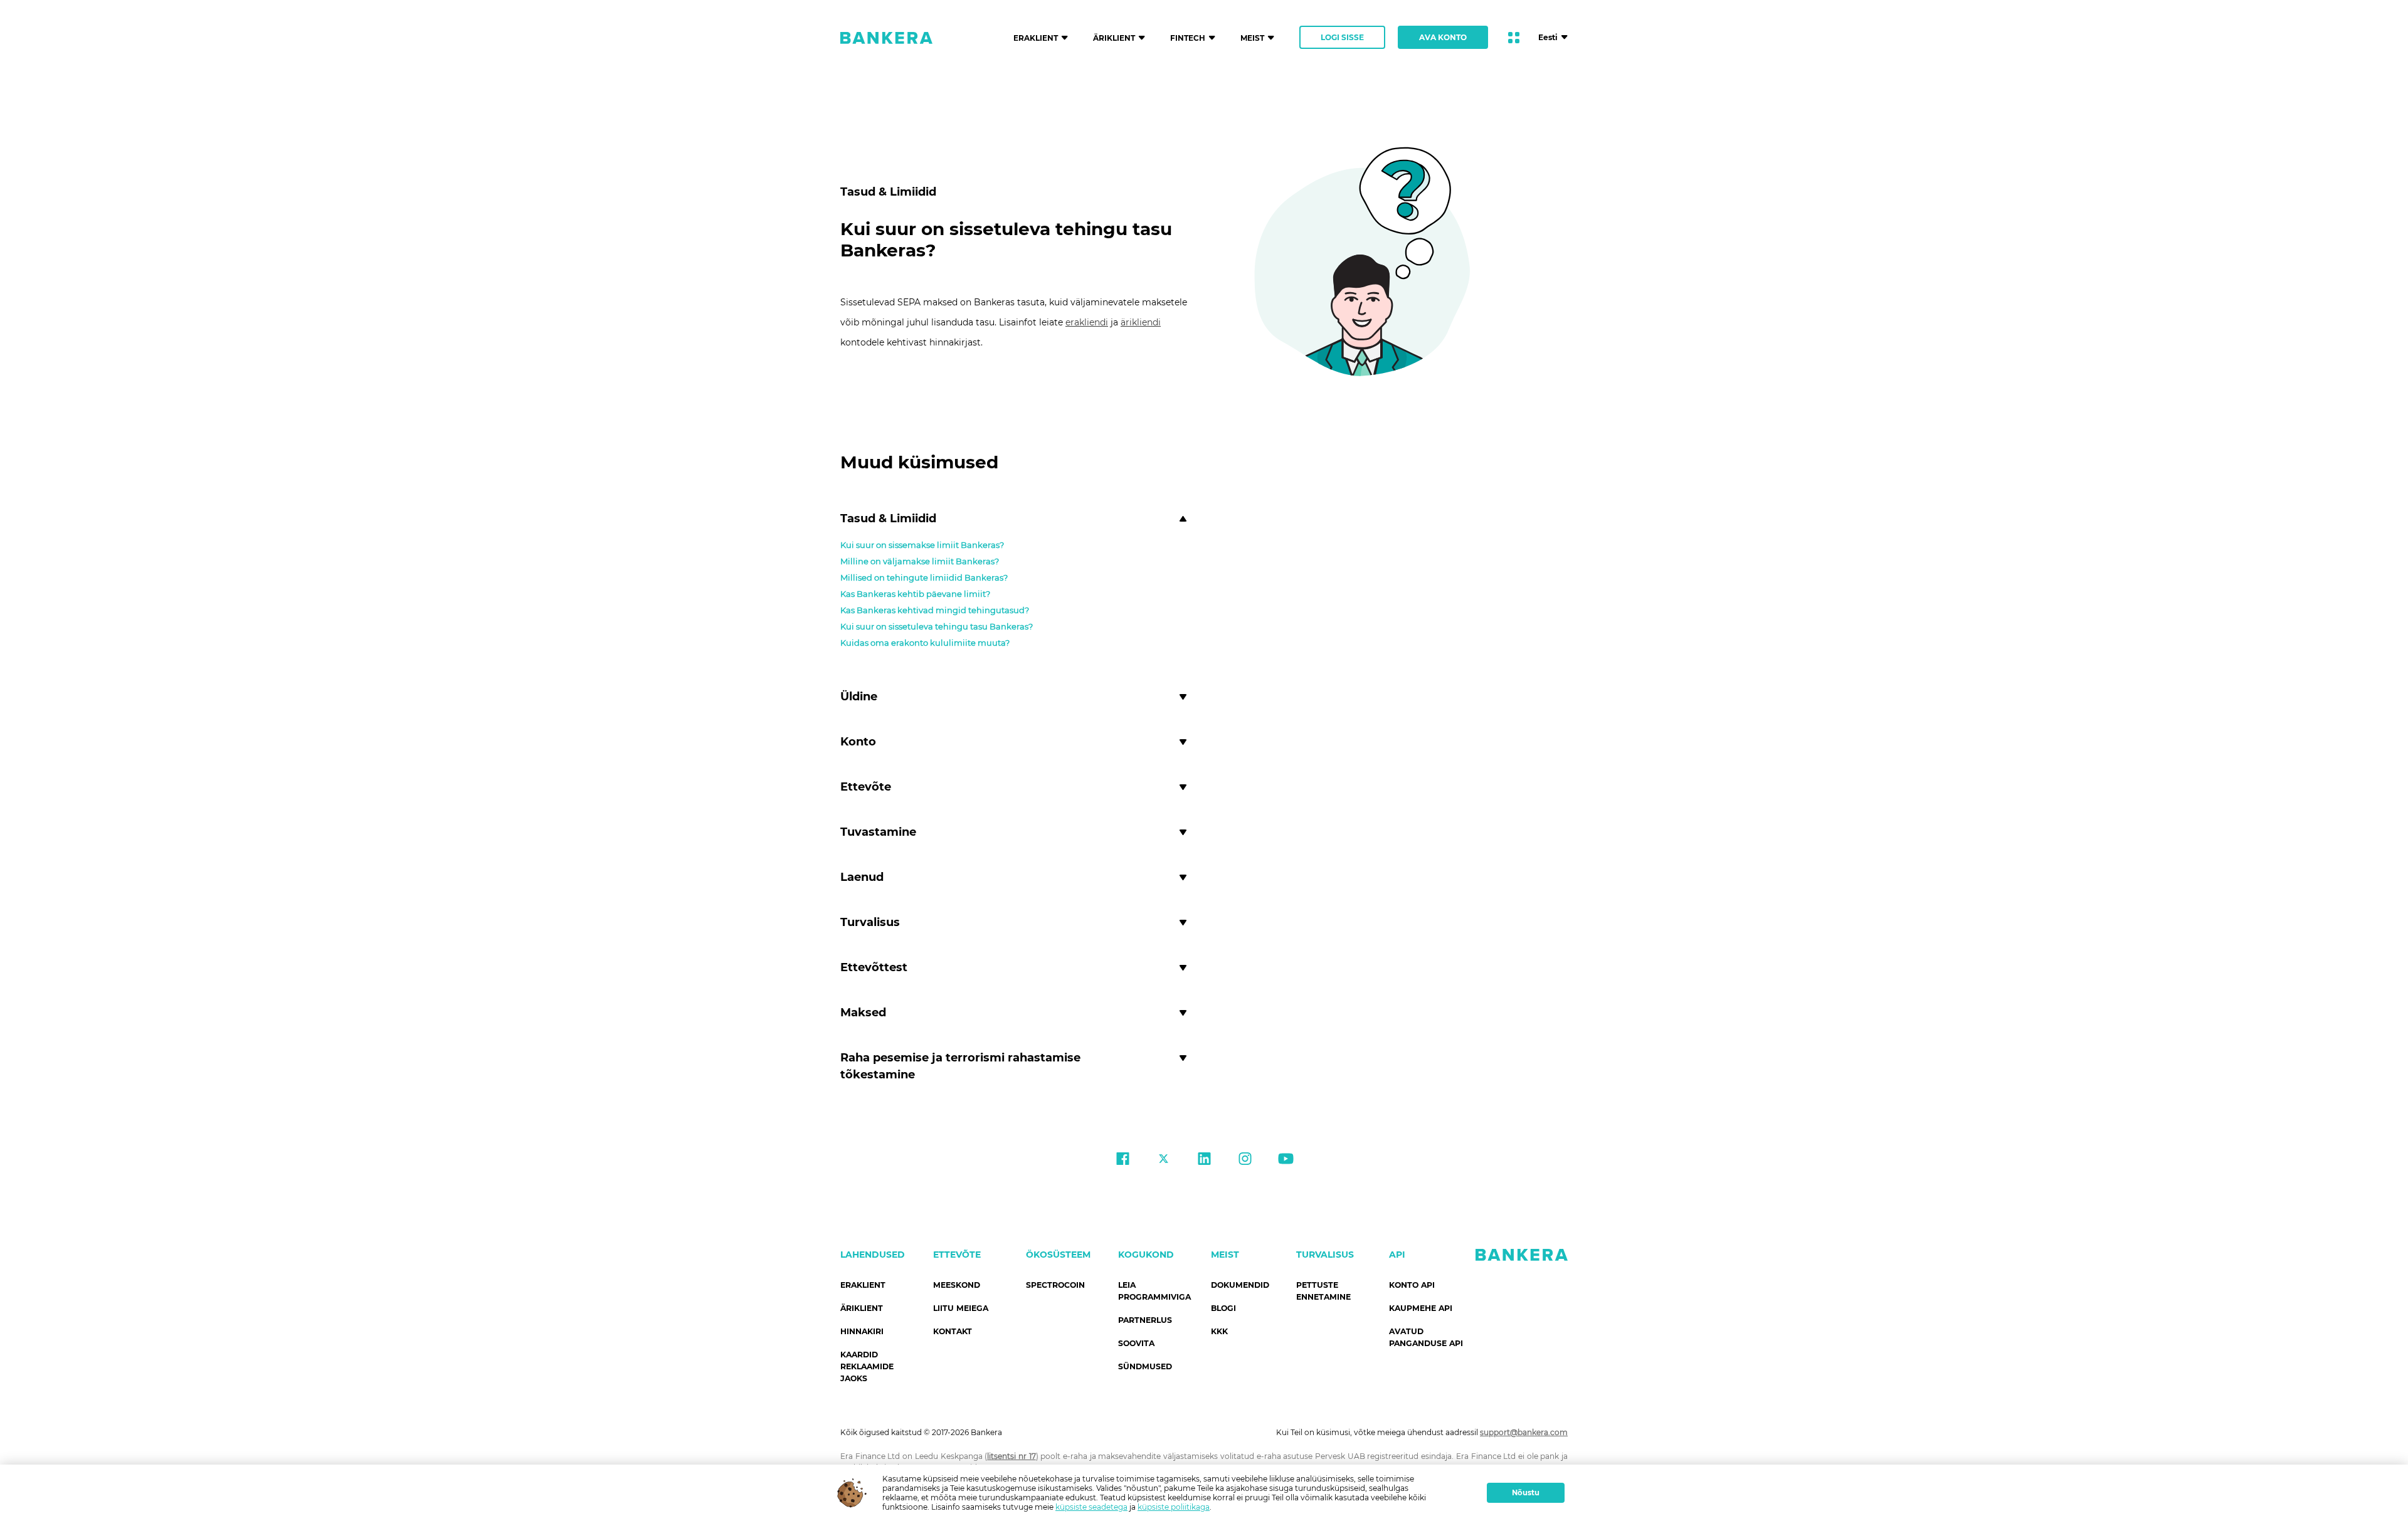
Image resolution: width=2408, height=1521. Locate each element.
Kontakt (953, 1331)
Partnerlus (1145, 1320)
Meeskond (957, 1285)
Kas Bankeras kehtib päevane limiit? (915, 594)
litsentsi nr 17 (1011, 1456)
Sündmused (1145, 1366)
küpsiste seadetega (1091, 1507)
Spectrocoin (1055, 1285)
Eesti (1548, 37)
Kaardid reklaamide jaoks (867, 1366)
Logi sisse (1342, 37)
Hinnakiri (862, 1331)
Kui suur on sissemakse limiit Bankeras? (922, 545)
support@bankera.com (1524, 1432)
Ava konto (1443, 37)
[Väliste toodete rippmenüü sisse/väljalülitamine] (1514, 38)
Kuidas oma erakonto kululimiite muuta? (925, 643)
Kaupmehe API (1421, 1308)
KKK (1219, 1331)
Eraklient (863, 1285)
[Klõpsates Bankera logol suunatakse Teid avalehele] (886, 38)
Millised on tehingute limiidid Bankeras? (924, 577)
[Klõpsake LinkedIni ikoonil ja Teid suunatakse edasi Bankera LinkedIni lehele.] (1204, 1160)
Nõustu (1526, 1493)
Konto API (1412, 1285)
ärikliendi (1141, 322)
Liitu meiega (961, 1308)
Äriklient (862, 1308)
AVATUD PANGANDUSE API (1426, 1337)
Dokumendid (1240, 1285)
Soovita (1136, 1343)
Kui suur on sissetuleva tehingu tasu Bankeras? (937, 626)
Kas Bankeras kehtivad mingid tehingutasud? (935, 610)
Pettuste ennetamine (1323, 1291)
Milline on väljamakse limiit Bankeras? (920, 561)
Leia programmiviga (1154, 1291)
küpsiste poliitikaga (1174, 1507)
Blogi (1223, 1308)
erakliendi (1087, 322)
